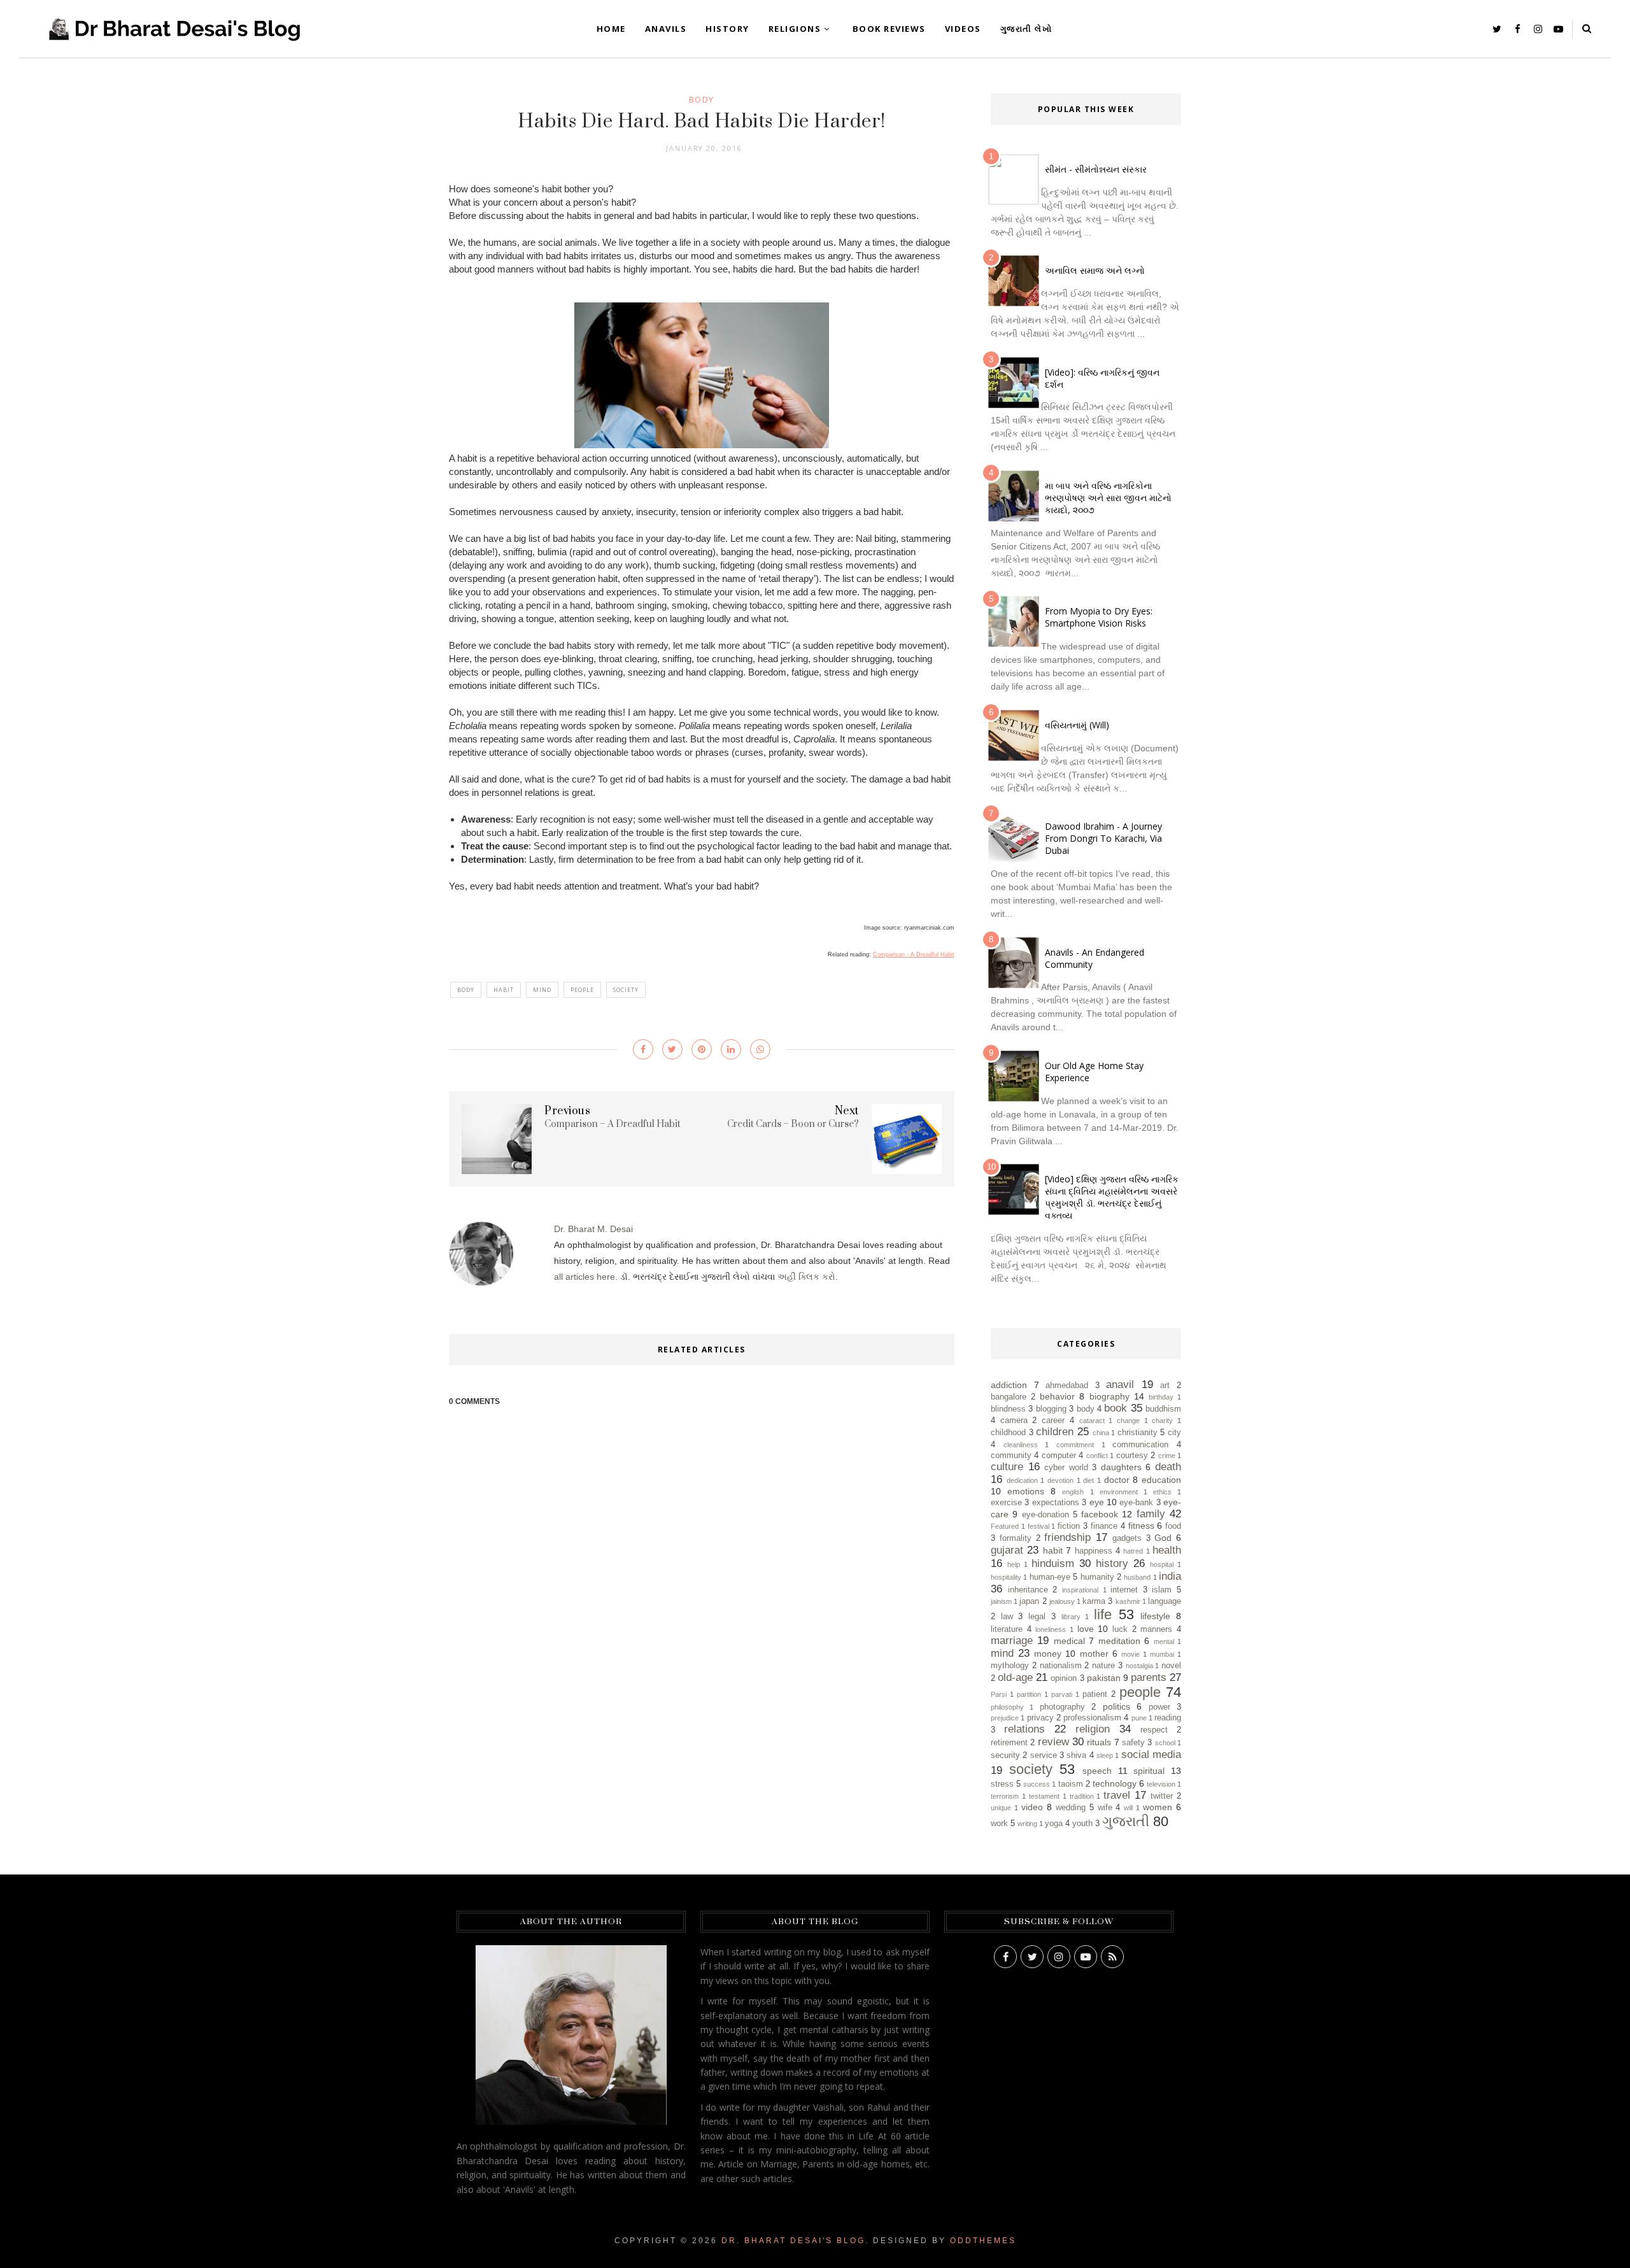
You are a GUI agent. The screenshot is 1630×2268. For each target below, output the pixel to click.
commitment (1075, 1445)
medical (1069, 1641)
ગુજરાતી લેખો (1026, 29)
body (702, 99)
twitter (1162, 1796)
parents (1149, 1677)
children (1055, 1432)
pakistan (1104, 1678)
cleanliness (1021, 1445)
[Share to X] (672, 1049)
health (1167, 1550)
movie (1130, 1654)
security (1005, 1755)
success (1037, 1784)
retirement (1009, 1743)
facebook (1100, 1514)
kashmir (1128, 1601)
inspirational (1080, 1590)
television (1161, 1784)
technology (1115, 1783)
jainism (1001, 1601)
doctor (1117, 1480)
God (1163, 1538)
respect (1154, 1730)
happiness (1094, 1551)
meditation (1119, 1641)
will (1128, 1808)
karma (1094, 1601)
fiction (1069, 1526)
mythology (1010, 1666)
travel (1117, 1795)
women (1158, 1807)
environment (1119, 1492)
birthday (1161, 1397)
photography (1062, 1707)
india (1170, 1576)
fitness (1141, 1526)
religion (1093, 1729)
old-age (1015, 1677)
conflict (1097, 1456)
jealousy (1062, 1601)
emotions (1026, 1491)
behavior (1057, 1396)
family (1151, 1514)
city (1174, 1433)
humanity (1097, 1577)
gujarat (1007, 1550)
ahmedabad (1067, 1386)
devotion (1060, 1480)
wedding (1071, 1808)
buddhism (1163, 1409)
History (727, 29)
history (1112, 1563)
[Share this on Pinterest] (702, 1049)
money (1048, 1654)
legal (1037, 1617)
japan (1029, 1601)
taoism (1071, 1784)
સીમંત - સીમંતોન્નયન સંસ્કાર (1096, 169)
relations (1024, 1729)
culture (1007, 1467)
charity (1162, 1421)
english (1073, 1492)
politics (1116, 1706)
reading (1168, 1718)
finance (1104, 1526)
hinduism (1053, 1563)
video (1032, 1807)
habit (504, 990)
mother (1094, 1654)
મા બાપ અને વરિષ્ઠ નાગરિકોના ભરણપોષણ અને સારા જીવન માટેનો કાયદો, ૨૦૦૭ (1108, 498)
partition (1029, 1694)
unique (1001, 1808)
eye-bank (1136, 1503)
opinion (1064, 1678)
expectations (1056, 1503)
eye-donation (1045, 1515)
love (1086, 1629)
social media (1151, 1754)
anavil (1120, 1385)
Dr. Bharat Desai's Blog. (795, 2241)
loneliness (1051, 1629)
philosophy (1007, 1707)
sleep (1105, 1755)
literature (1007, 1629)
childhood (1008, 1433)
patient (1095, 1694)
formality (1016, 1538)
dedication (1022, 1480)
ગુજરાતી (1126, 1821)
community (1011, 1456)
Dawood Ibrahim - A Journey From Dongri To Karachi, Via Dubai (1103, 838)
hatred (1133, 1551)
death (1168, 1467)
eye (1097, 1502)
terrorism (1005, 1796)
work (999, 1824)
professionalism (1092, 1718)
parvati (1062, 1694)
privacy (1040, 1718)
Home (611, 29)
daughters (1121, 1467)
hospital (1162, 1564)
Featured (1005, 1526)
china (1101, 1433)
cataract (1092, 1421)
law (1007, 1617)
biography (1109, 1396)
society (626, 990)
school (1165, 1743)
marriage (1012, 1641)
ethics (1162, 1492)
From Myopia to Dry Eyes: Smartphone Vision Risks (1099, 617)
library (1071, 1617)
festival (1038, 1526)
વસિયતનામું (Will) (1077, 725)
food (1173, 1526)
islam (1162, 1590)
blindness (1008, 1409)
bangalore (1009, 1397)
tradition (1082, 1796)
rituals (1099, 1742)
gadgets (1127, 1538)
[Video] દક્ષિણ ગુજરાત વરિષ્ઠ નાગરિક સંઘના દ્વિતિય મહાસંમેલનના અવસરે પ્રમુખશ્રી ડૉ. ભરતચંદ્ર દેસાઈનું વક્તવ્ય (1112, 1197)
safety (1133, 1743)
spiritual (1149, 1771)
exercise (1006, 1503)
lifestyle (1155, 1616)
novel (1171, 1666)
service (1044, 1755)
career (1053, 1421)
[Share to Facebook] (643, 1049)
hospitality (1006, 1577)
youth (1082, 1824)
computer (1059, 1456)
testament (1044, 1796)
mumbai (1162, 1654)
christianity (1137, 1433)
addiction (1009, 1385)
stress (1002, 1784)
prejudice (1005, 1718)
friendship (1067, 1537)
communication (1140, 1445)
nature (1103, 1666)
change (1128, 1421)
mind (542, 990)
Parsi (999, 1694)
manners (1156, 1629)
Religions (795, 29)
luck (1120, 1629)
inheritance (1028, 1590)
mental (1164, 1641)
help (1014, 1564)
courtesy (1132, 1456)
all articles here (585, 1277)
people (582, 990)
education (1161, 1480)
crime (1167, 1456)
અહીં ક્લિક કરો (806, 1277)
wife (1105, 1808)
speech (1097, 1771)
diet (1088, 1480)
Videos (963, 29)
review (1053, 1742)
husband (1137, 1577)
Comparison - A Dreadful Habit (914, 954)
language (1165, 1601)
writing (1027, 1824)
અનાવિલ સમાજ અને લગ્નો (1095, 270)
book (1116, 1408)
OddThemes (983, 2241)
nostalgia (1139, 1666)
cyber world (1066, 1468)
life (1103, 1614)
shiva (1076, 1755)
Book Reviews (889, 29)
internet (1124, 1590)
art (1165, 1386)
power (1159, 1707)
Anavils (666, 29)
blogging (1051, 1409)
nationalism (1061, 1666)
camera (1014, 1421)
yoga (1054, 1824)
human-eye (1050, 1577)
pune (1139, 1718)
